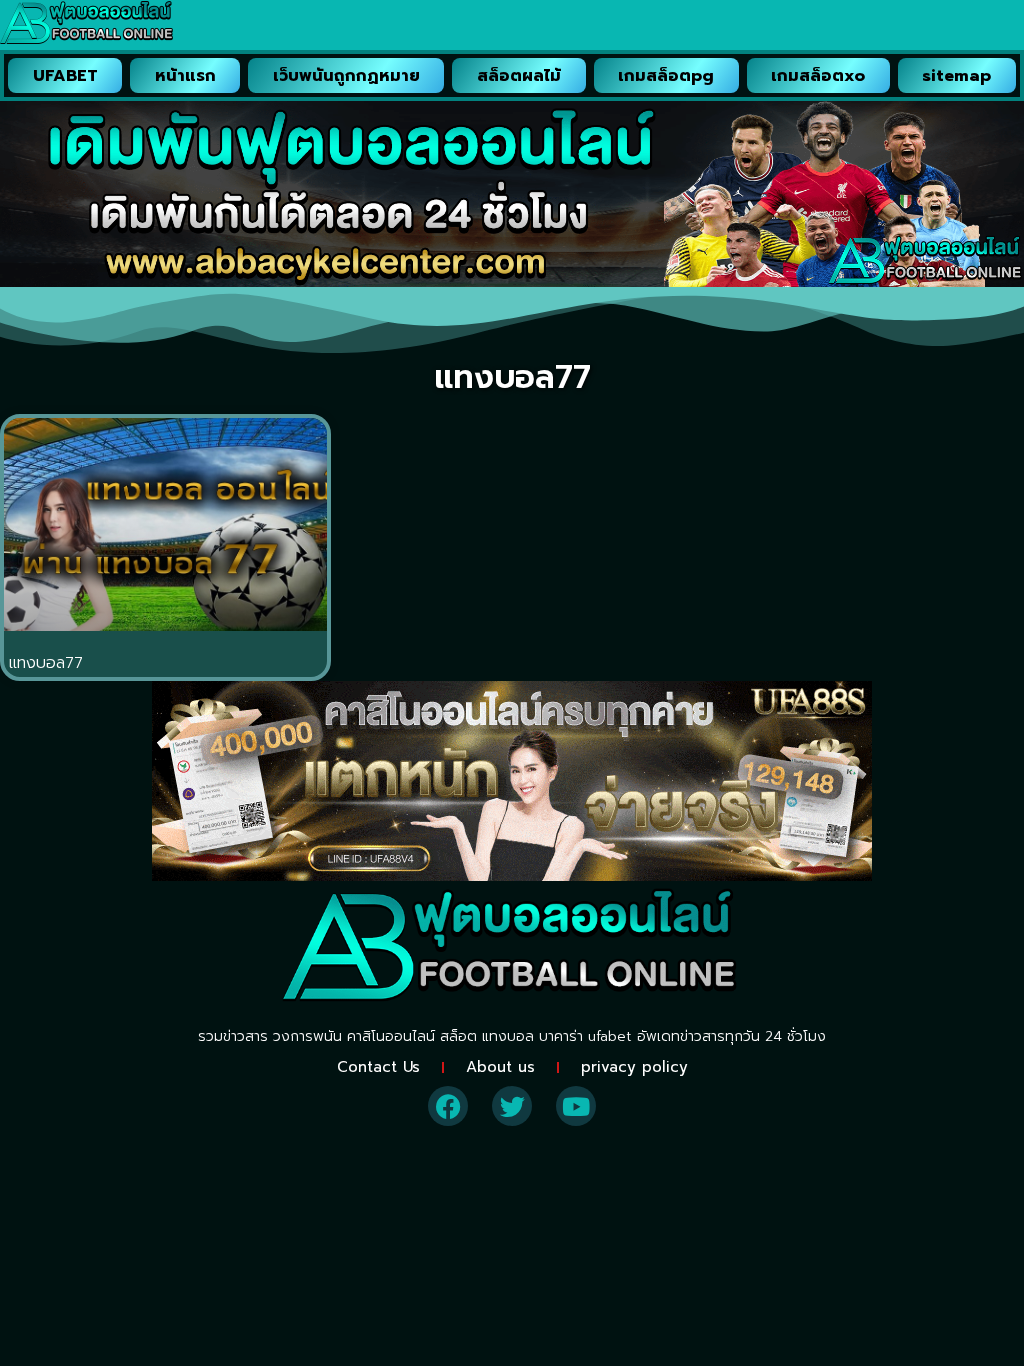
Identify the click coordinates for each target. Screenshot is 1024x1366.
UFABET (65, 76)
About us (500, 1067)
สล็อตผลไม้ (519, 76)
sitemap (956, 76)
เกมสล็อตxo (818, 76)
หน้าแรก (185, 76)
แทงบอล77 (46, 663)
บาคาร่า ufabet (585, 1036)
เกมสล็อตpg (666, 76)
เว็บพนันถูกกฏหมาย (346, 76)
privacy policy (634, 1067)
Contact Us (378, 1067)
